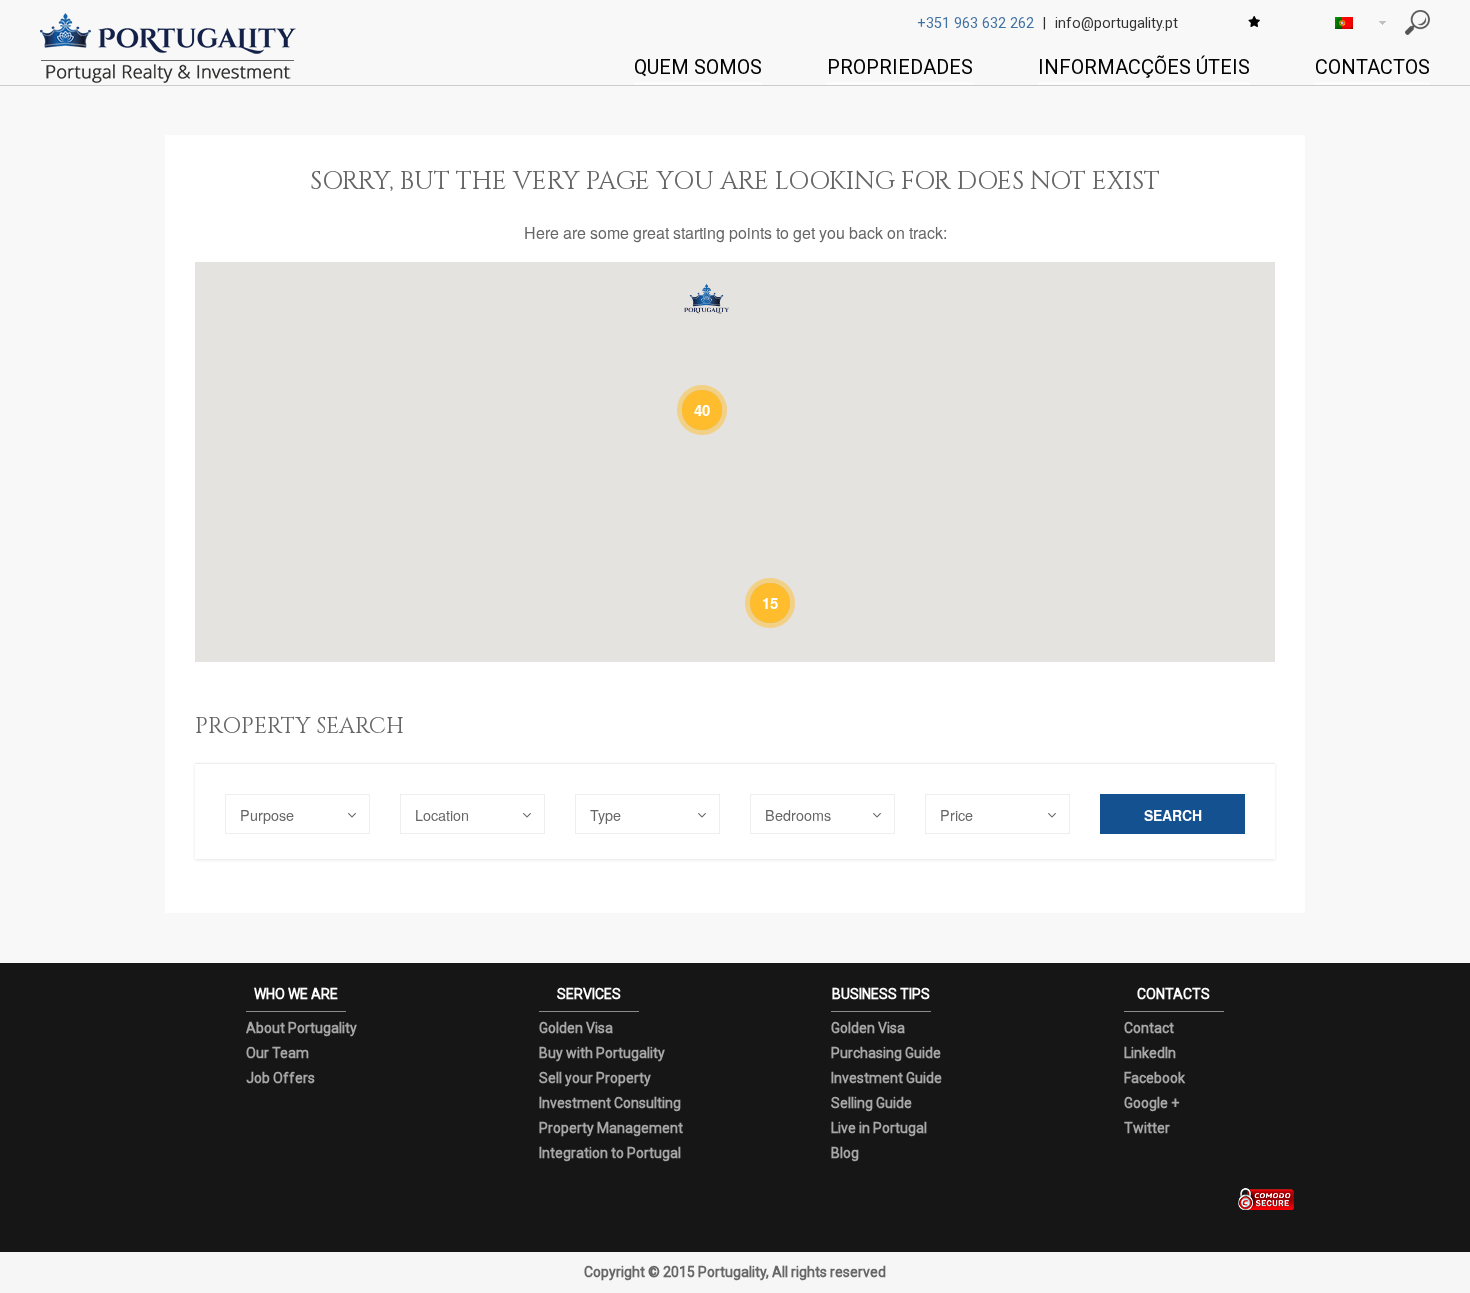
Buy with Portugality (602, 1053)
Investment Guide (886, 1078)
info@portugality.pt (1116, 23)
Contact (1149, 1028)
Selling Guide (871, 1103)
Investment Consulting (610, 1103)
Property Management (611, 1128)
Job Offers (280, 1078)
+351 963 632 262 (975, 23)
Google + (1151, 1103)
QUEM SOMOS (698, 67)
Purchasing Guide (886, 1053)
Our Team (277, 1053)
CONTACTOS (1372, 67)
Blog (845, 1153)
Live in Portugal (879, 1128)
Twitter (1147, 1128)
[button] (706, 299)
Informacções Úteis (1144, 67)
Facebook (1154, 1078)
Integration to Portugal (610, 1153)
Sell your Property (595, 1078)
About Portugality (301, 1028)
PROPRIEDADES (900, 67)
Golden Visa (576, 1028)
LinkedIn (1150, 1053)
